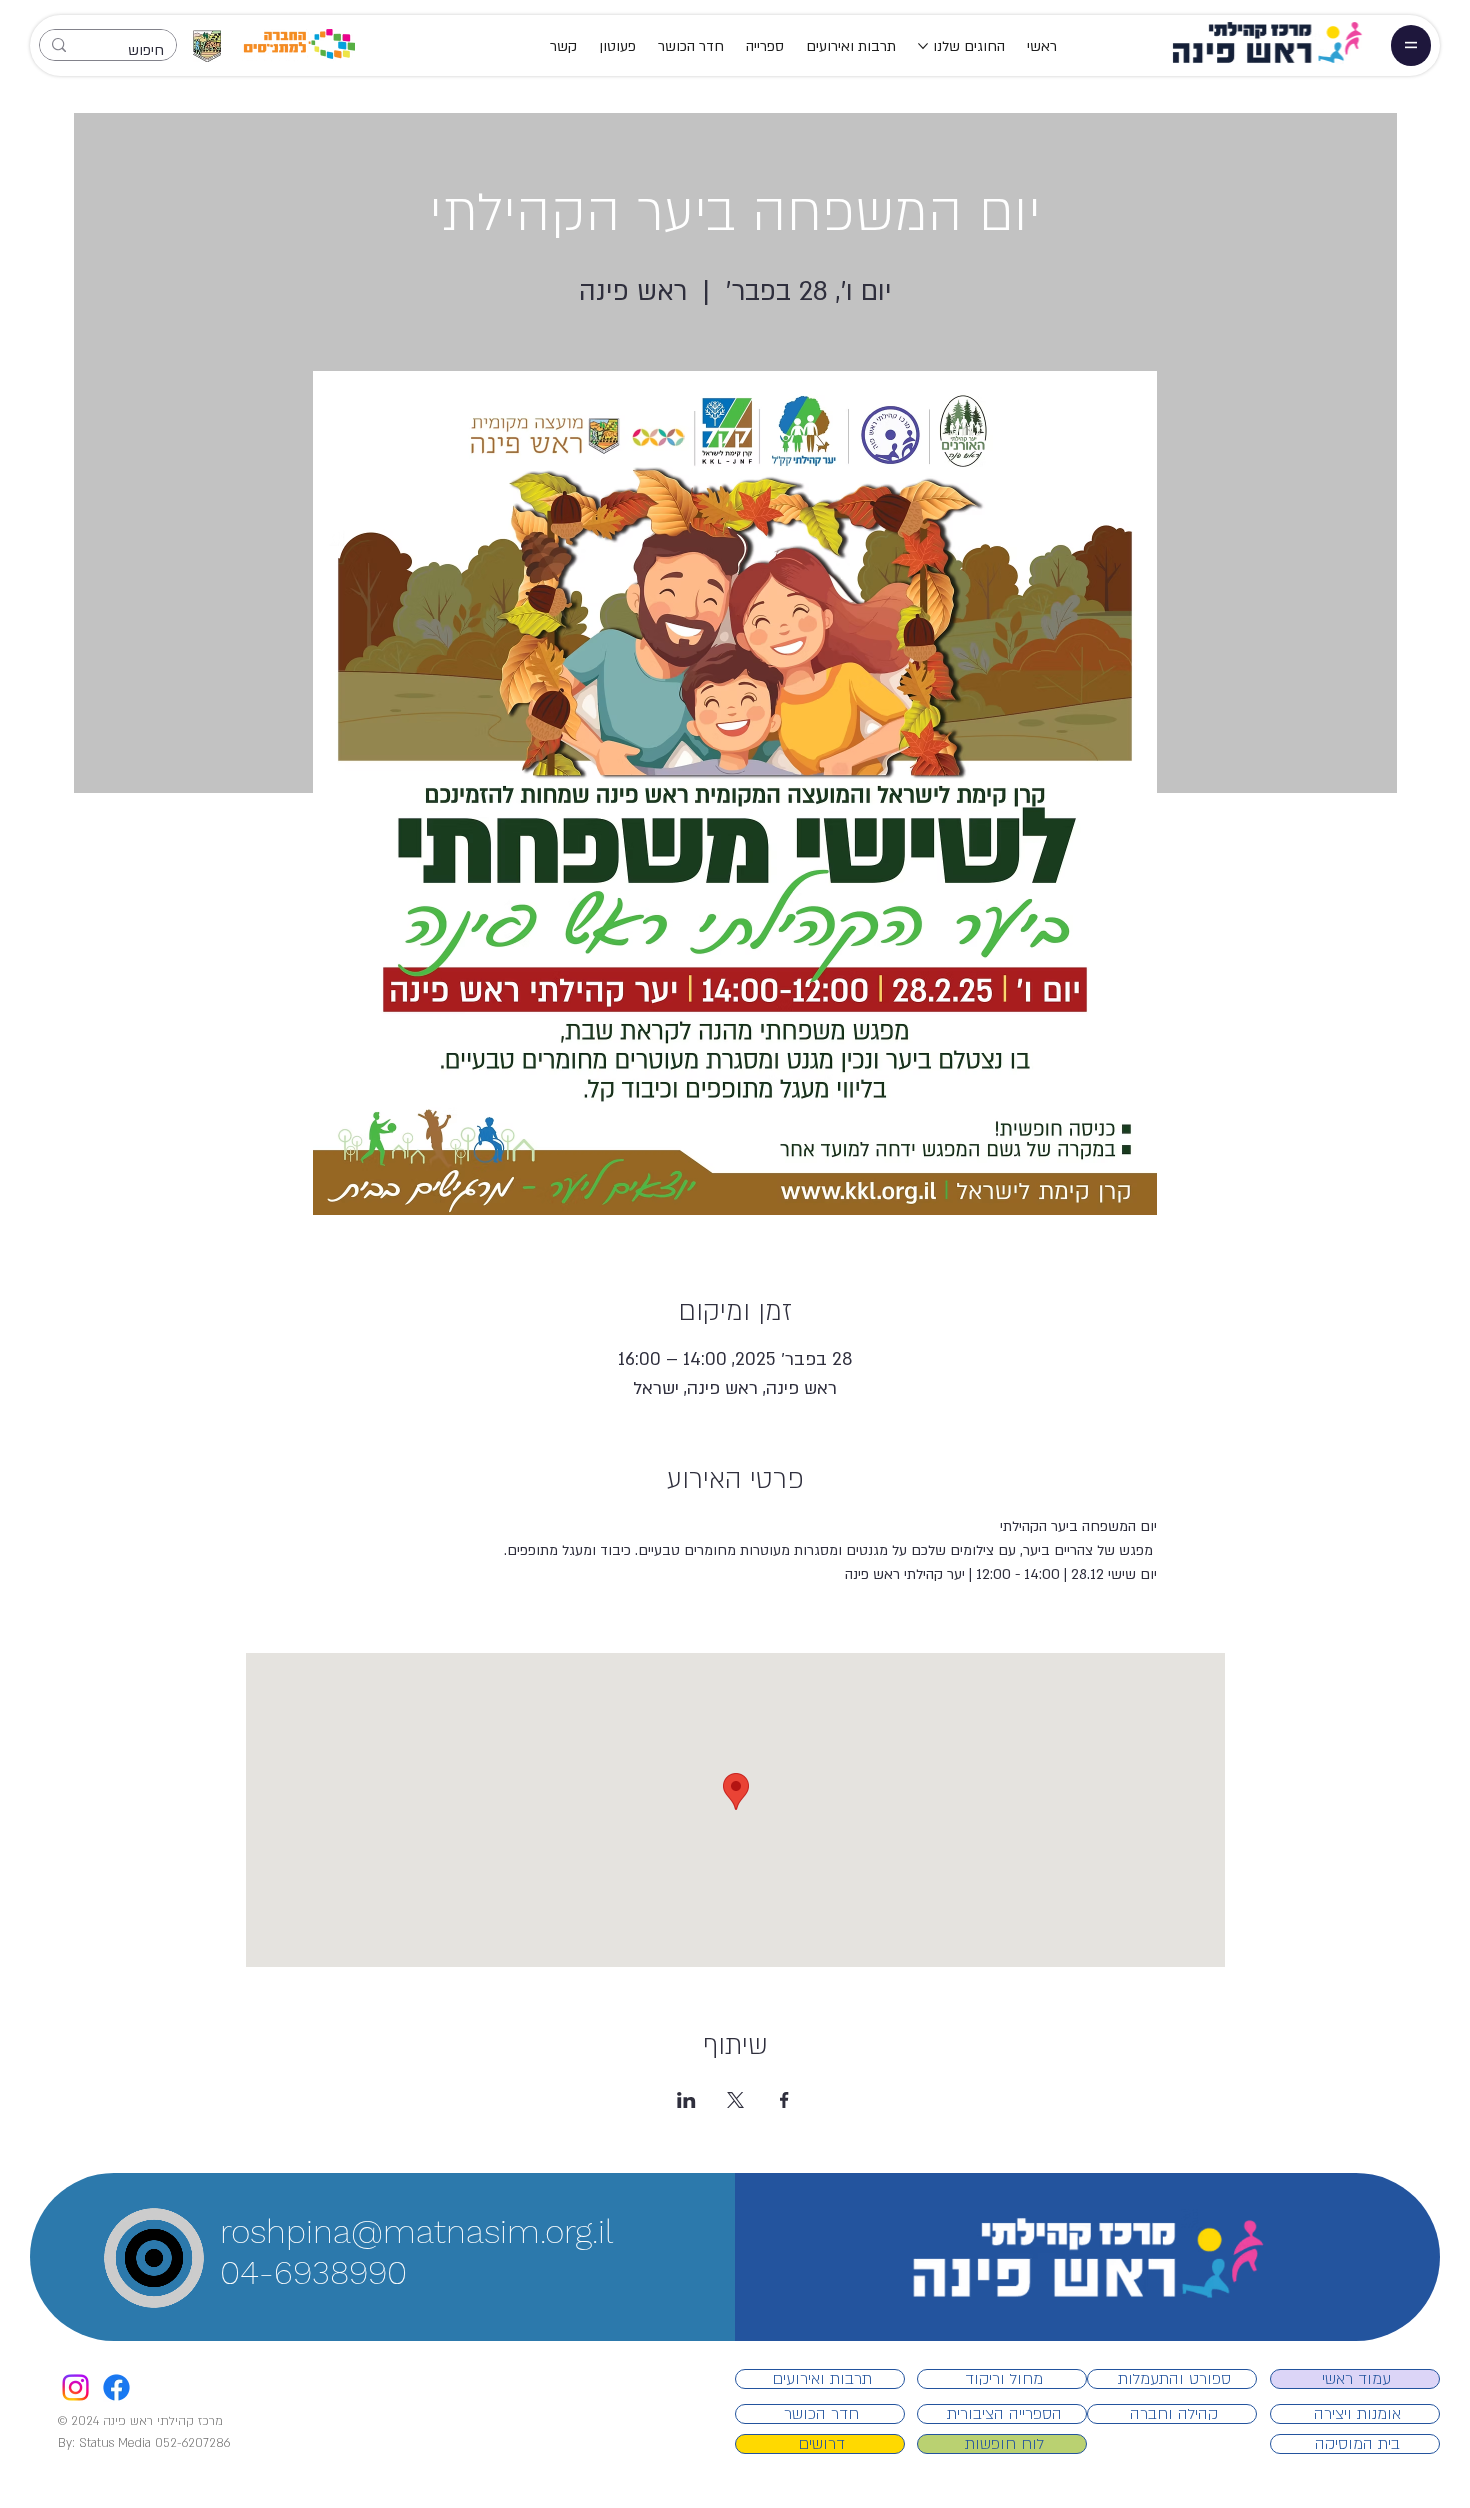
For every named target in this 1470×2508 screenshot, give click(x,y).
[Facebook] (116, 2387)
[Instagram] (75, 2387)
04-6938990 (313, 2272)
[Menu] (1411, 45)
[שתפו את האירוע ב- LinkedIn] (686, 2100)
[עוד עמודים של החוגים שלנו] (923, 46)
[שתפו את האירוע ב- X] (735, 2100)
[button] (175, 2289)
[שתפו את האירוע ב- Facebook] (784, 2100)
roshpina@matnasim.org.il (416, 2231)
